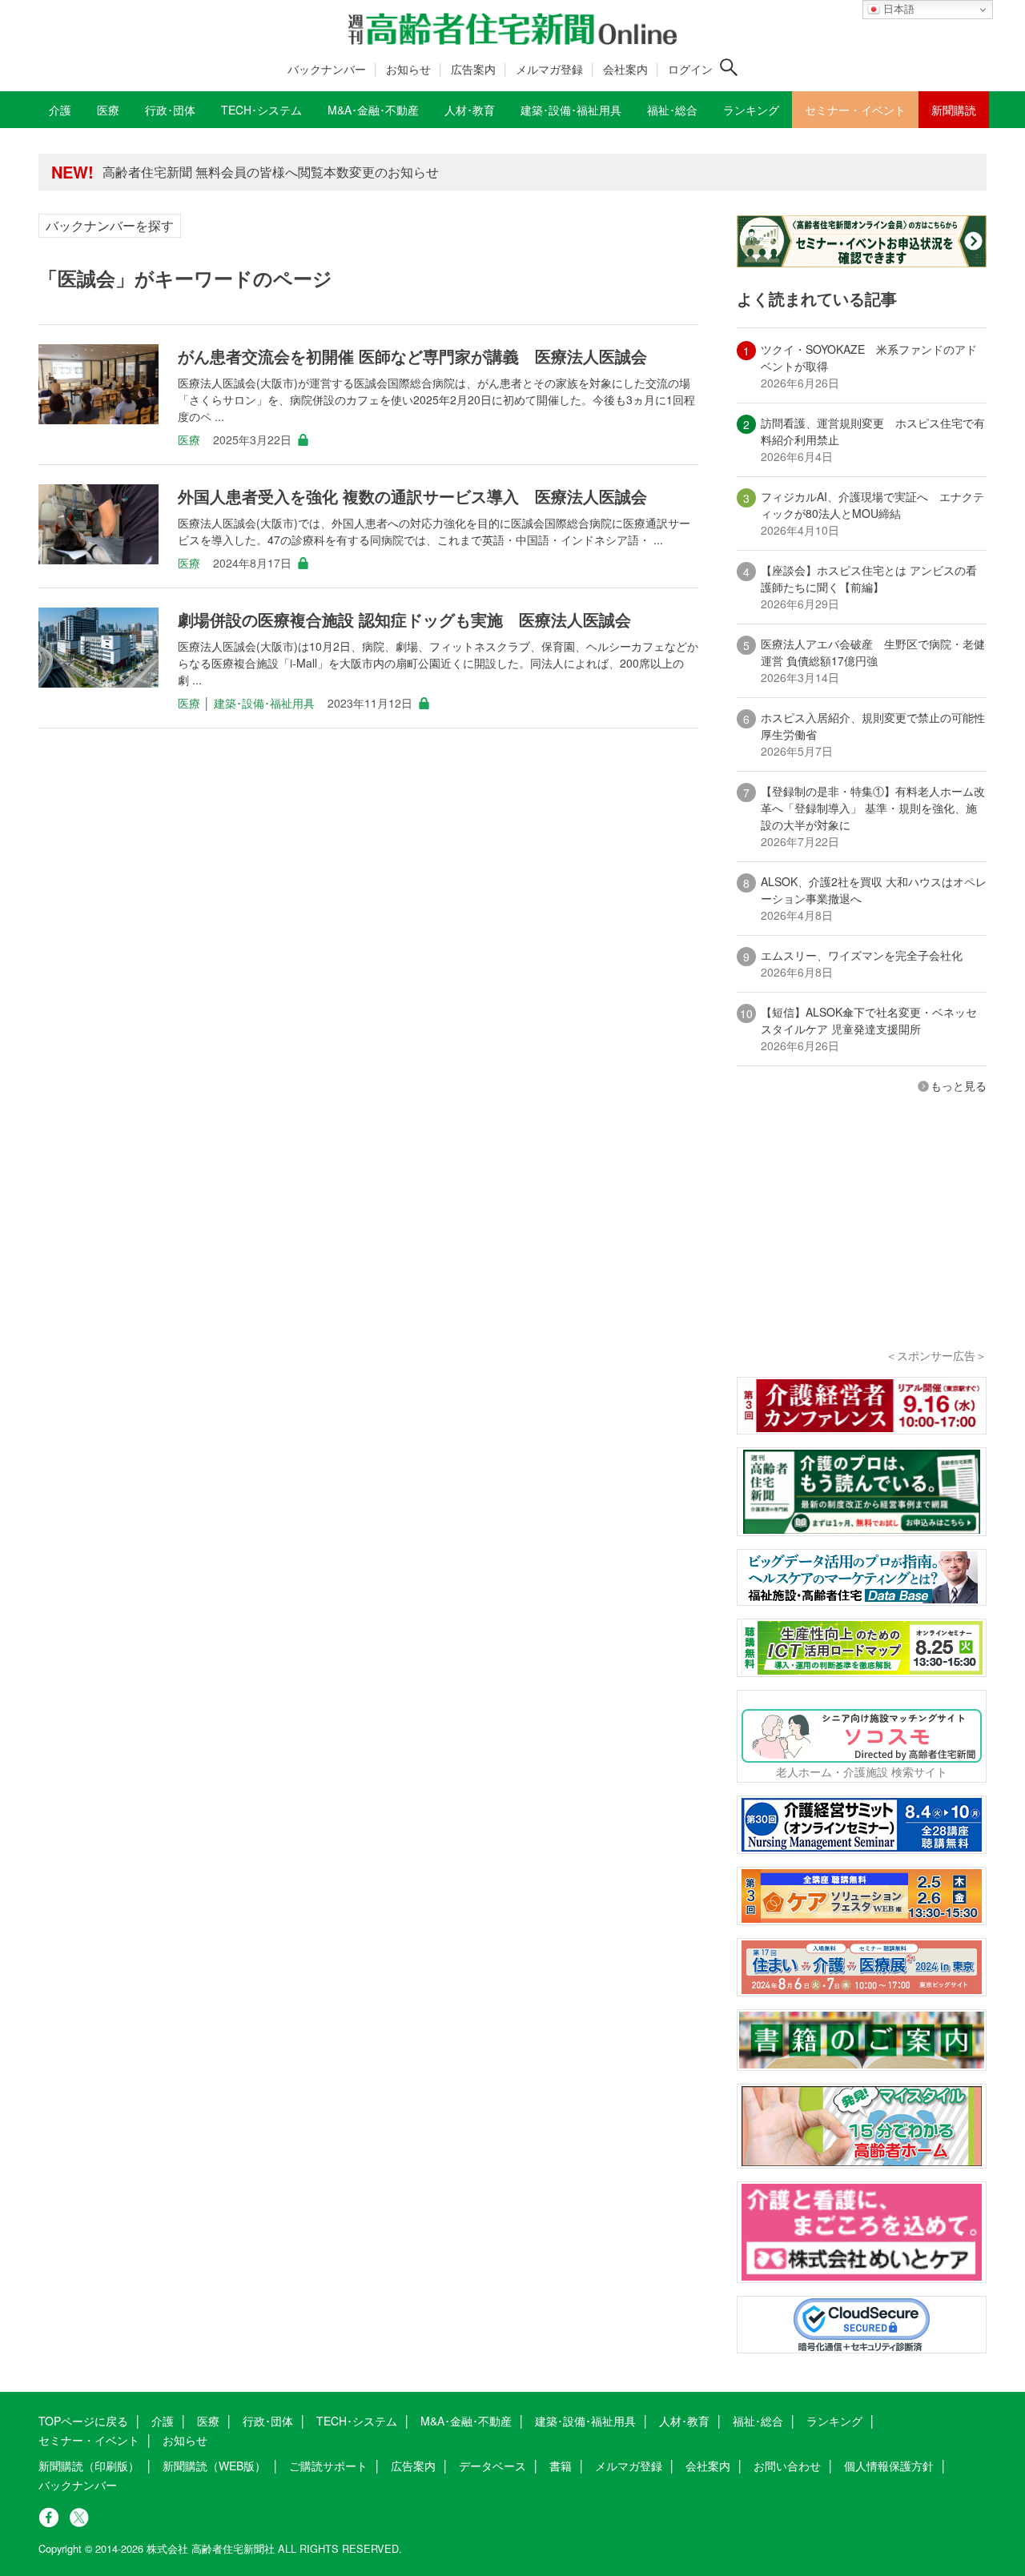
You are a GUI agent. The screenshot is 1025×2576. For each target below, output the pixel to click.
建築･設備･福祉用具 (264, 703)
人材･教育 (684, 2421)
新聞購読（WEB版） (214, 2466)
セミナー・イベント (89, 2440)
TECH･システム (357, 2421)
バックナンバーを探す (110, 225)
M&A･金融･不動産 (466, 2421)
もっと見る (959, 1085)
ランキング (834, 2421)
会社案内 (625, 69)
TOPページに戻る (83, 2421)
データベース (492, 2466)
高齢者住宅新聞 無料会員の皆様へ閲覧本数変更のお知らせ (271, 172)
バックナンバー (327, 69)
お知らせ (408, 69)
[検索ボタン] (729, 67)
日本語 (897, 9)
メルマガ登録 (549, 69)
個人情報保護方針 (889, 2466)
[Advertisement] (862, 1242)
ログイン (690, 69)
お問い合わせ (787, 2466)
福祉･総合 (758, 2421)
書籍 (561, 2466)
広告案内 (473, 69)
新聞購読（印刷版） (89, 2466)
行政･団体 (268, 2421)
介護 (163, 2421)
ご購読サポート (328, 2466)
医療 (189, 439)
